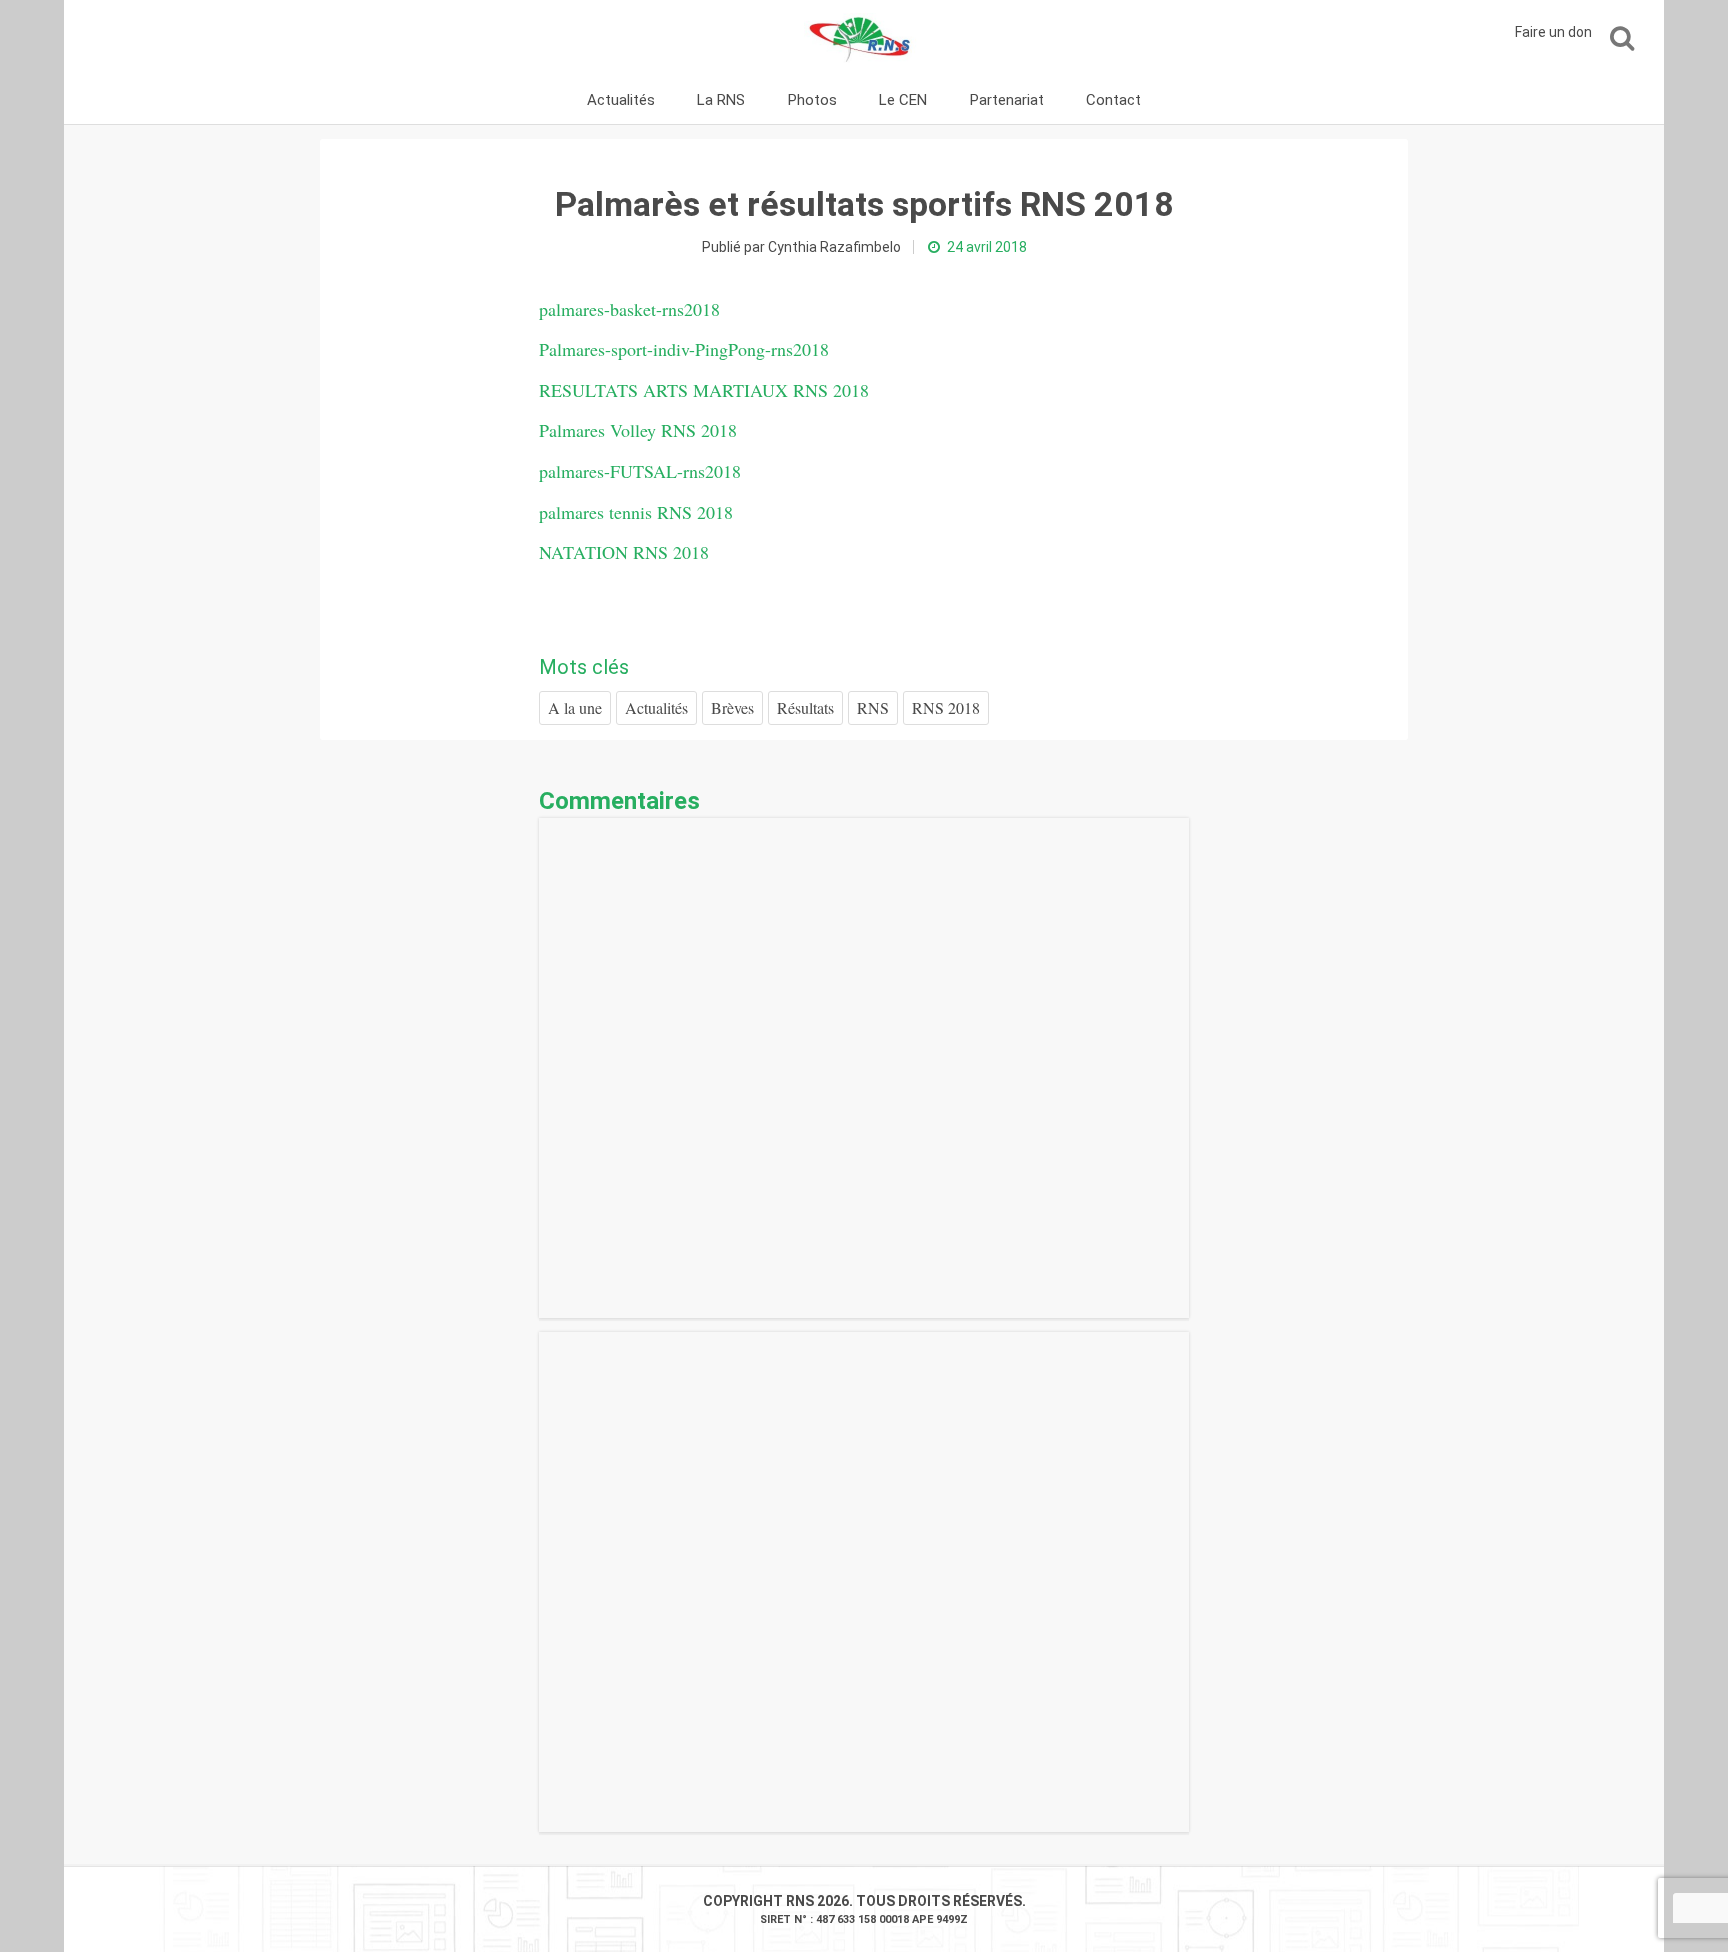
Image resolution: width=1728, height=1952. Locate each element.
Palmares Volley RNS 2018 (638, 430)
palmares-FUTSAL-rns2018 (640, 471)
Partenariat (1007, 100)
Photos (812, 100)
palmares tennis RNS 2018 (636, 512)
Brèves (732, 707)
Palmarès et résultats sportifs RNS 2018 (864, 204)
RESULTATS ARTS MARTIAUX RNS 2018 (704, 390)
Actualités (621, 100)
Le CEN (903, 100)
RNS (873, 707)
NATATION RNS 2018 (624, 552)
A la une (575, 707)
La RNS (721, 100)
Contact (1113, 100)
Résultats (805, 707)
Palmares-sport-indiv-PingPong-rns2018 (684, 349)
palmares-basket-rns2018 (629, 309)
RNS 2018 (946, 707)
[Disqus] (864, 1068)
